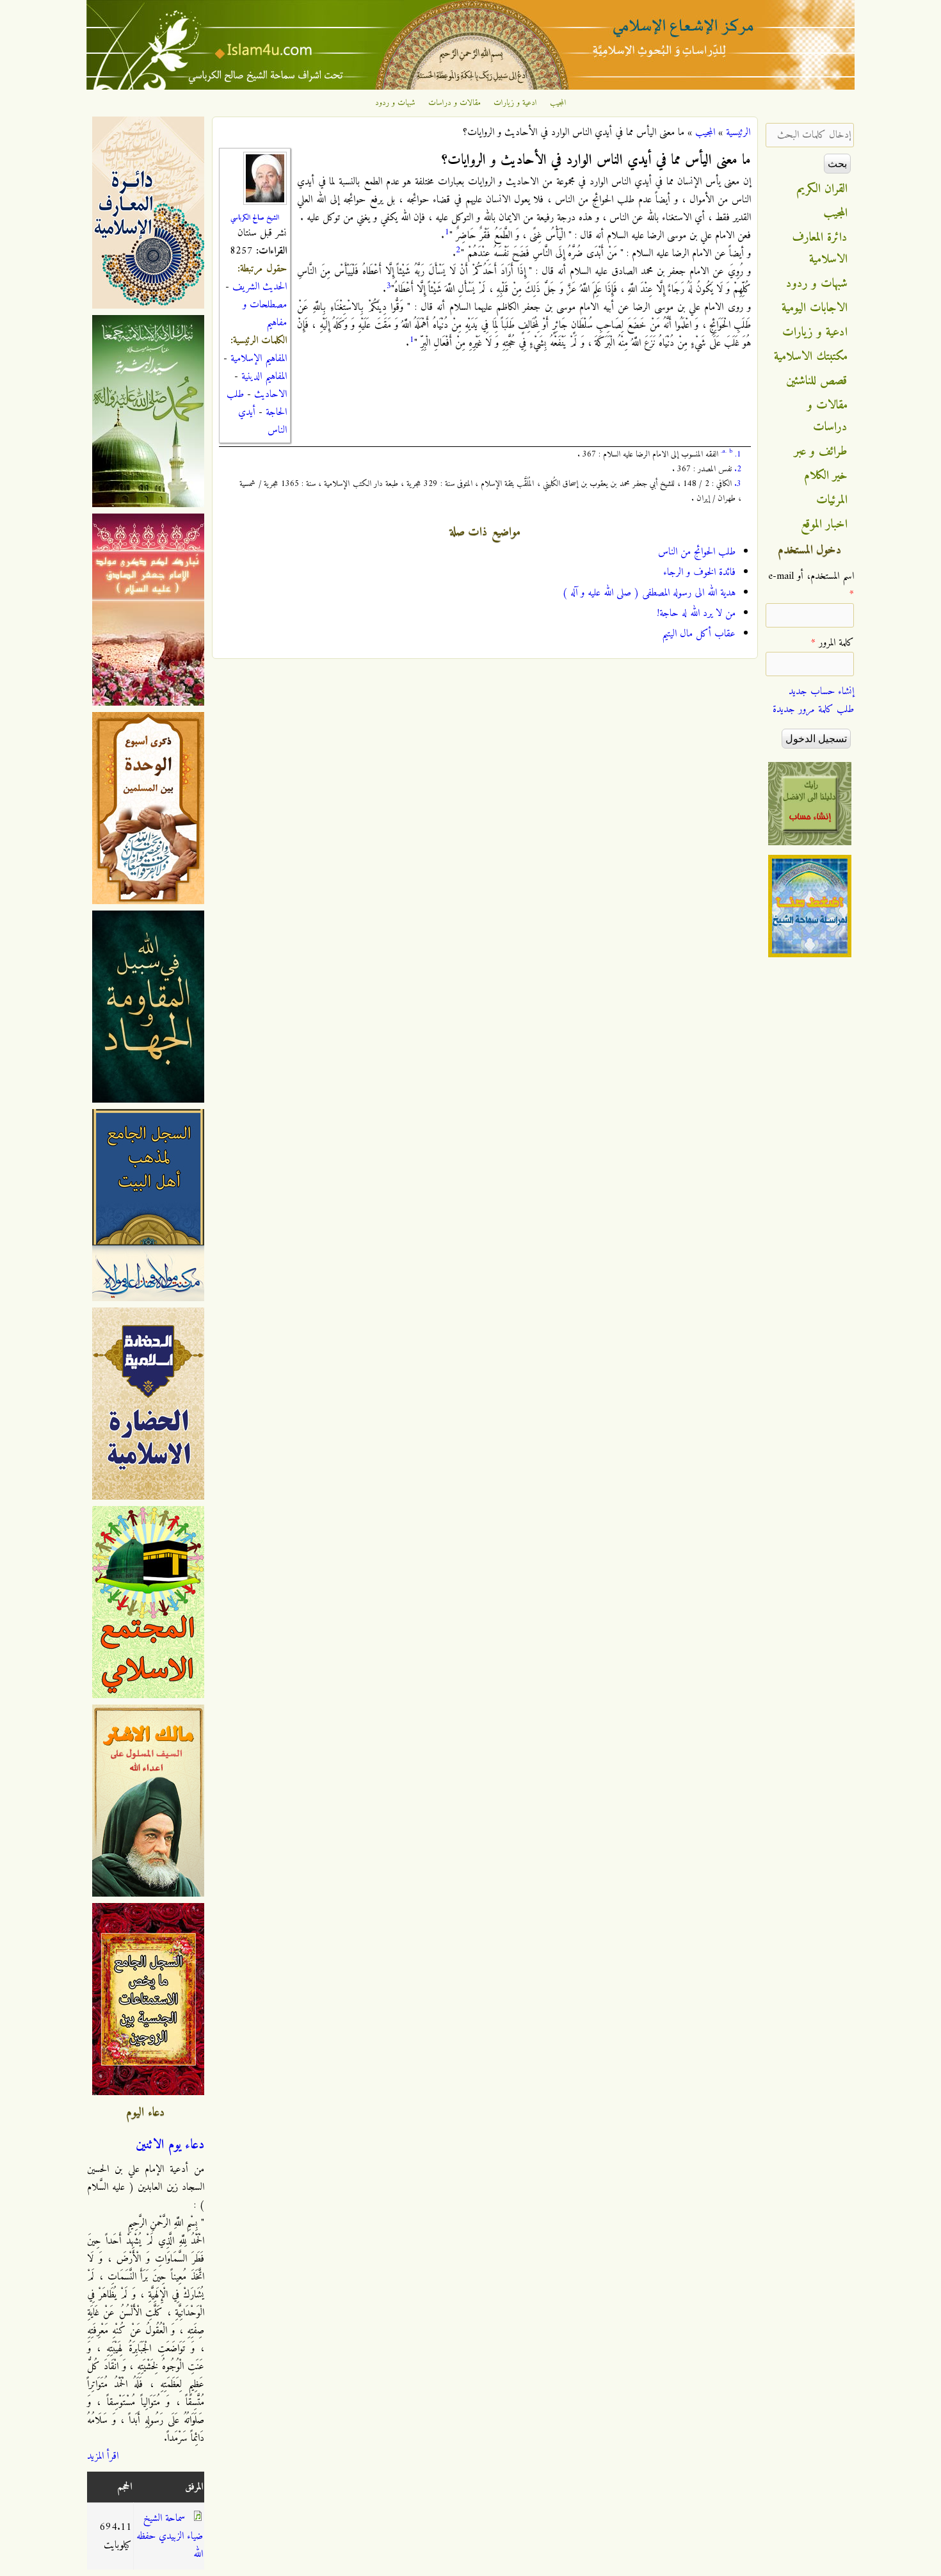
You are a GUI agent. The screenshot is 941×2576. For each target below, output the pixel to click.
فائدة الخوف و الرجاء (699, 572)
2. (738, 469)
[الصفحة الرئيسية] (470, 87)
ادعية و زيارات (515, 103)
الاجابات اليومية (815, 308)
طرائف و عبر (821, 451)
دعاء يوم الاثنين (170, 2145)
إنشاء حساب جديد (821, 692)
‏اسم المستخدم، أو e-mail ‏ (811, 585)
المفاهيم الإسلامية (259, 359)
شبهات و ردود (395, 103)
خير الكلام (826, 476)
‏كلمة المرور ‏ (832, 643)
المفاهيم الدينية (264, 377)
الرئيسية (738, 133)
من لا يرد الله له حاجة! (696, 613)
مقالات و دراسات (454, 103)
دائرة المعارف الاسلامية (820, 248)
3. (738, 484)
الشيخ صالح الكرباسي (255, 218)
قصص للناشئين (817, 381)
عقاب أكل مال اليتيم (699, 634)
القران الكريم (822, 189)
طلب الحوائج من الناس (697, 552)
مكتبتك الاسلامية (811, 357)
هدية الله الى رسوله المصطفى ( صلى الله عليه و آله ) (649, 593)
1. (738, 454)
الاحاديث (270, 394)
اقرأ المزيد (103, 2456)
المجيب (558, 103)
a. (724, 451)
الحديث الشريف (260, 287)
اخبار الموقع (824, 524)
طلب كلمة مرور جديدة (813, 709)
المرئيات (832, 500)
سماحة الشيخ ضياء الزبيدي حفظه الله (170, 2536)
